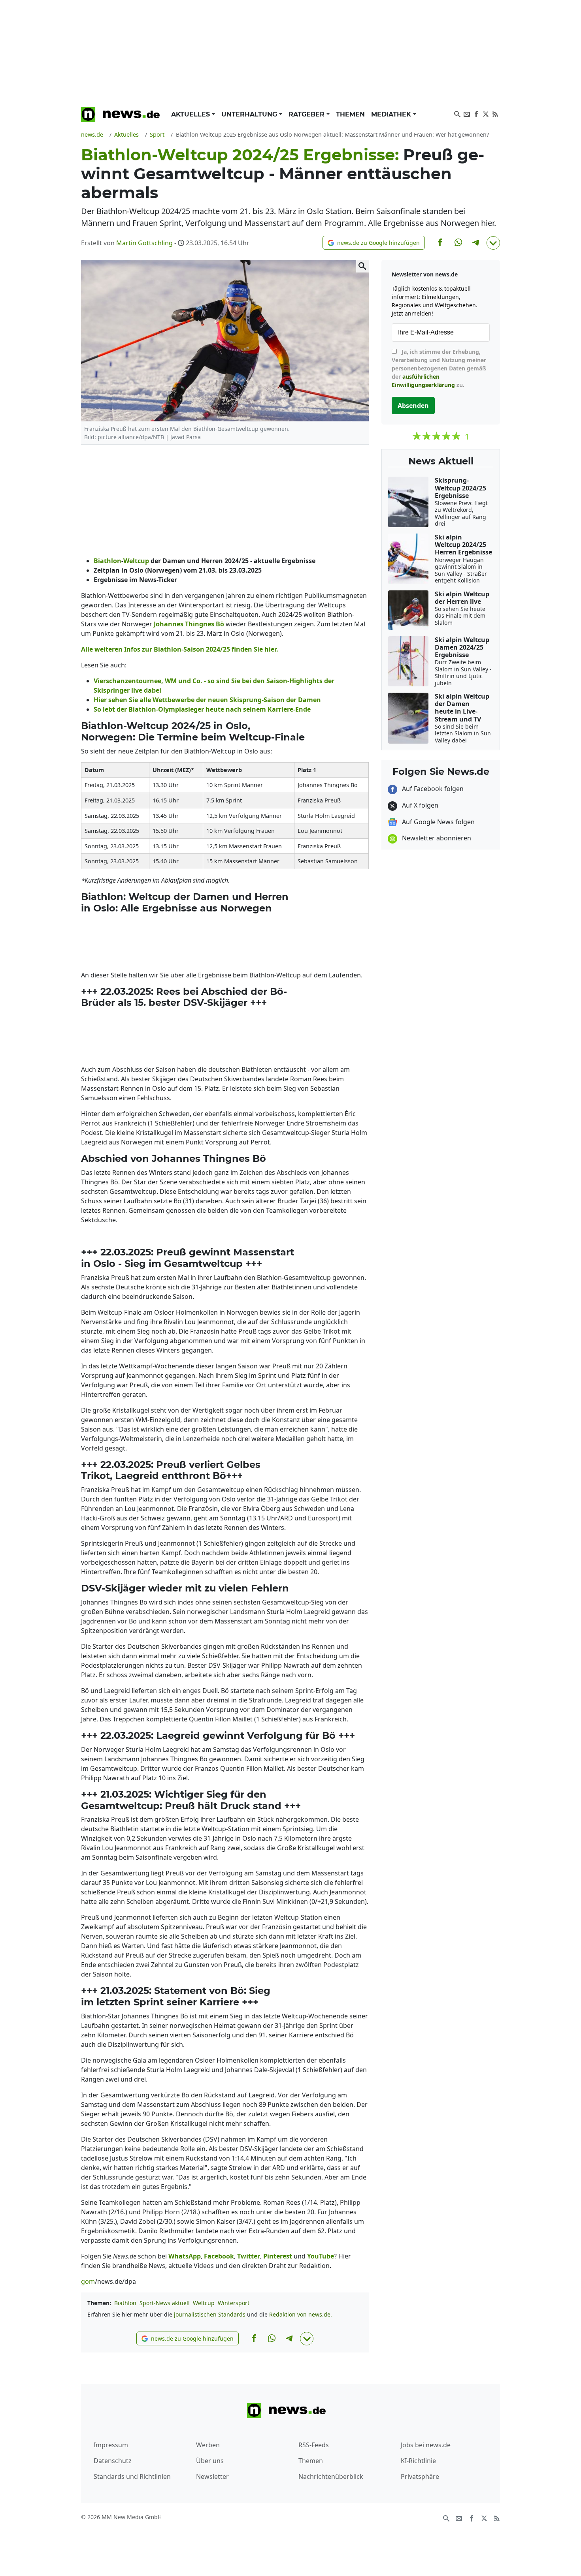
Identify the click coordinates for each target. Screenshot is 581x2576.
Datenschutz (113, 2461)
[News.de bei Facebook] (476, 113)
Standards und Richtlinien (132, 2476)
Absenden (413, 406)
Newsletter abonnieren (436, 838)
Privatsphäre (420, 2476)
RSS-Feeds (314, 2445)
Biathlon (125, 2303)
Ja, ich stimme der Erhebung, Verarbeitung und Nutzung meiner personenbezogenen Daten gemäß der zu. (439, 368)
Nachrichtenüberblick (331, 2476)
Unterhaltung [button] (250, 114)
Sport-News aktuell (165, 2303)
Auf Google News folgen (438, 822)
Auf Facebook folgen (432, 789)
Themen (350, 114)
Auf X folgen (419, 805)
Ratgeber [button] (307, 114)
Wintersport (234, 2303)
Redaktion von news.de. (301, 2314)
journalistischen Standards (210, 2314)
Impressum (111, 2445)
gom (88, 2281)
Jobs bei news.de (426, 2445)
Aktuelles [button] (191, 114)
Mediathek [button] (392, 114)
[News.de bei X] (486, 113)
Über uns (210, 2461)
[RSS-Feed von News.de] (495, 113)
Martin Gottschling (144, 243)
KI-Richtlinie (418, 2461)
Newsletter (212, 2476)
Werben (208, 2445)
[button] (374, 243)
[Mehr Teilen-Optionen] (493, 243)
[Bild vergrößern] (362, 266)
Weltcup (204, 2303)
